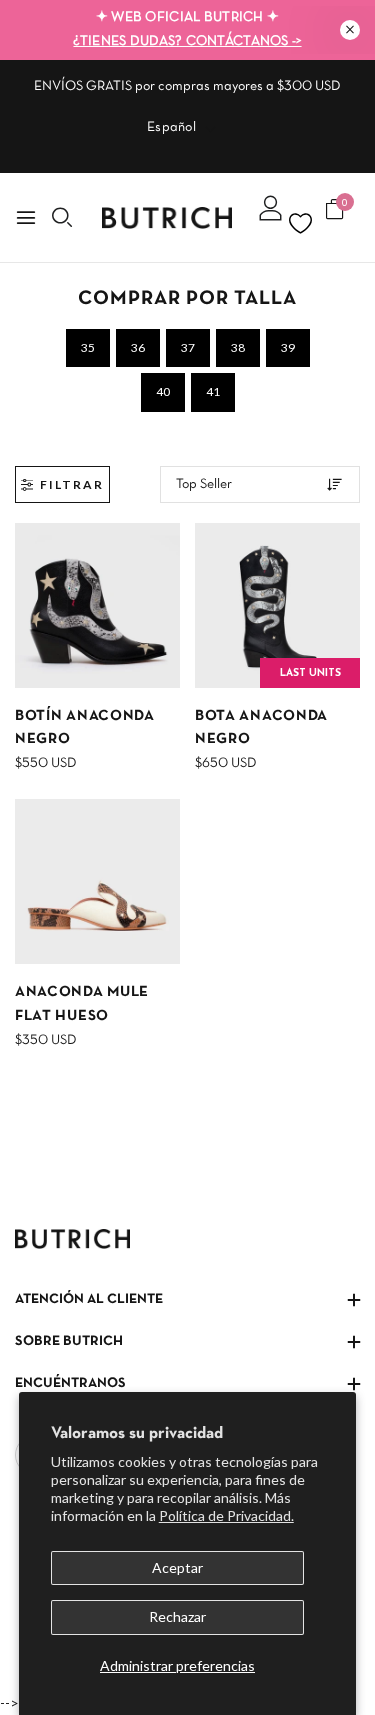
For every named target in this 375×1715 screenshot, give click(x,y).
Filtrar (72, 484)
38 (238, 347)
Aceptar (177, 1567)
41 (213, 391)
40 (163, 391)
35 (88, 347)
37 (188, 347)
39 (288, 347)
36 (138, 347)
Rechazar (177, 1616)
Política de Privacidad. (226, 1515)
